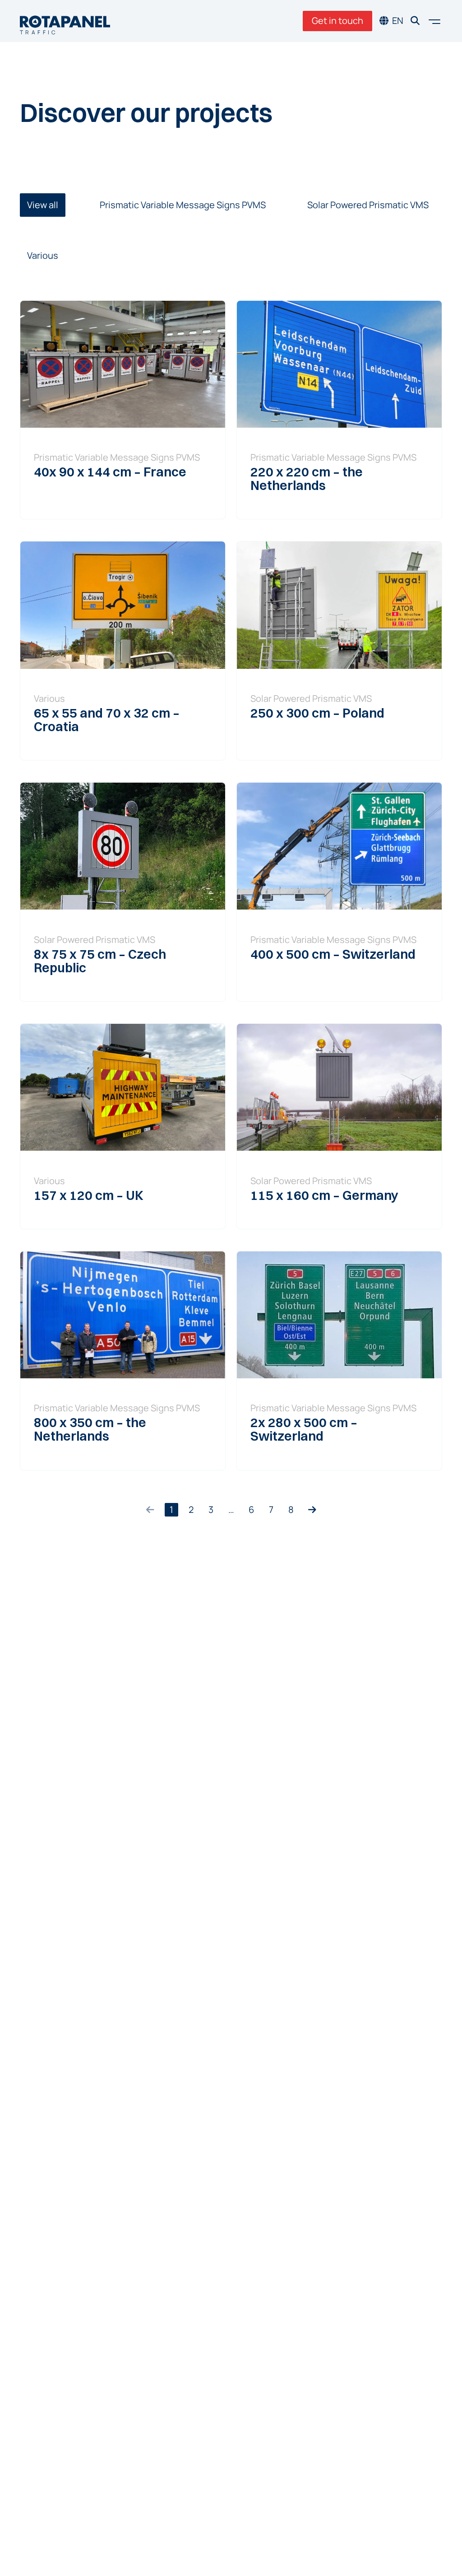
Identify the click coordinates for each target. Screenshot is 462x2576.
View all (43, 205)
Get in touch (337, 21)
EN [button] (398, 21)
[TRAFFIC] (65, 21)
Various (43, 255)
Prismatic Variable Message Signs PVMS (183, 205)
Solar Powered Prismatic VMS (368, 205)
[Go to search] (415, 21)
